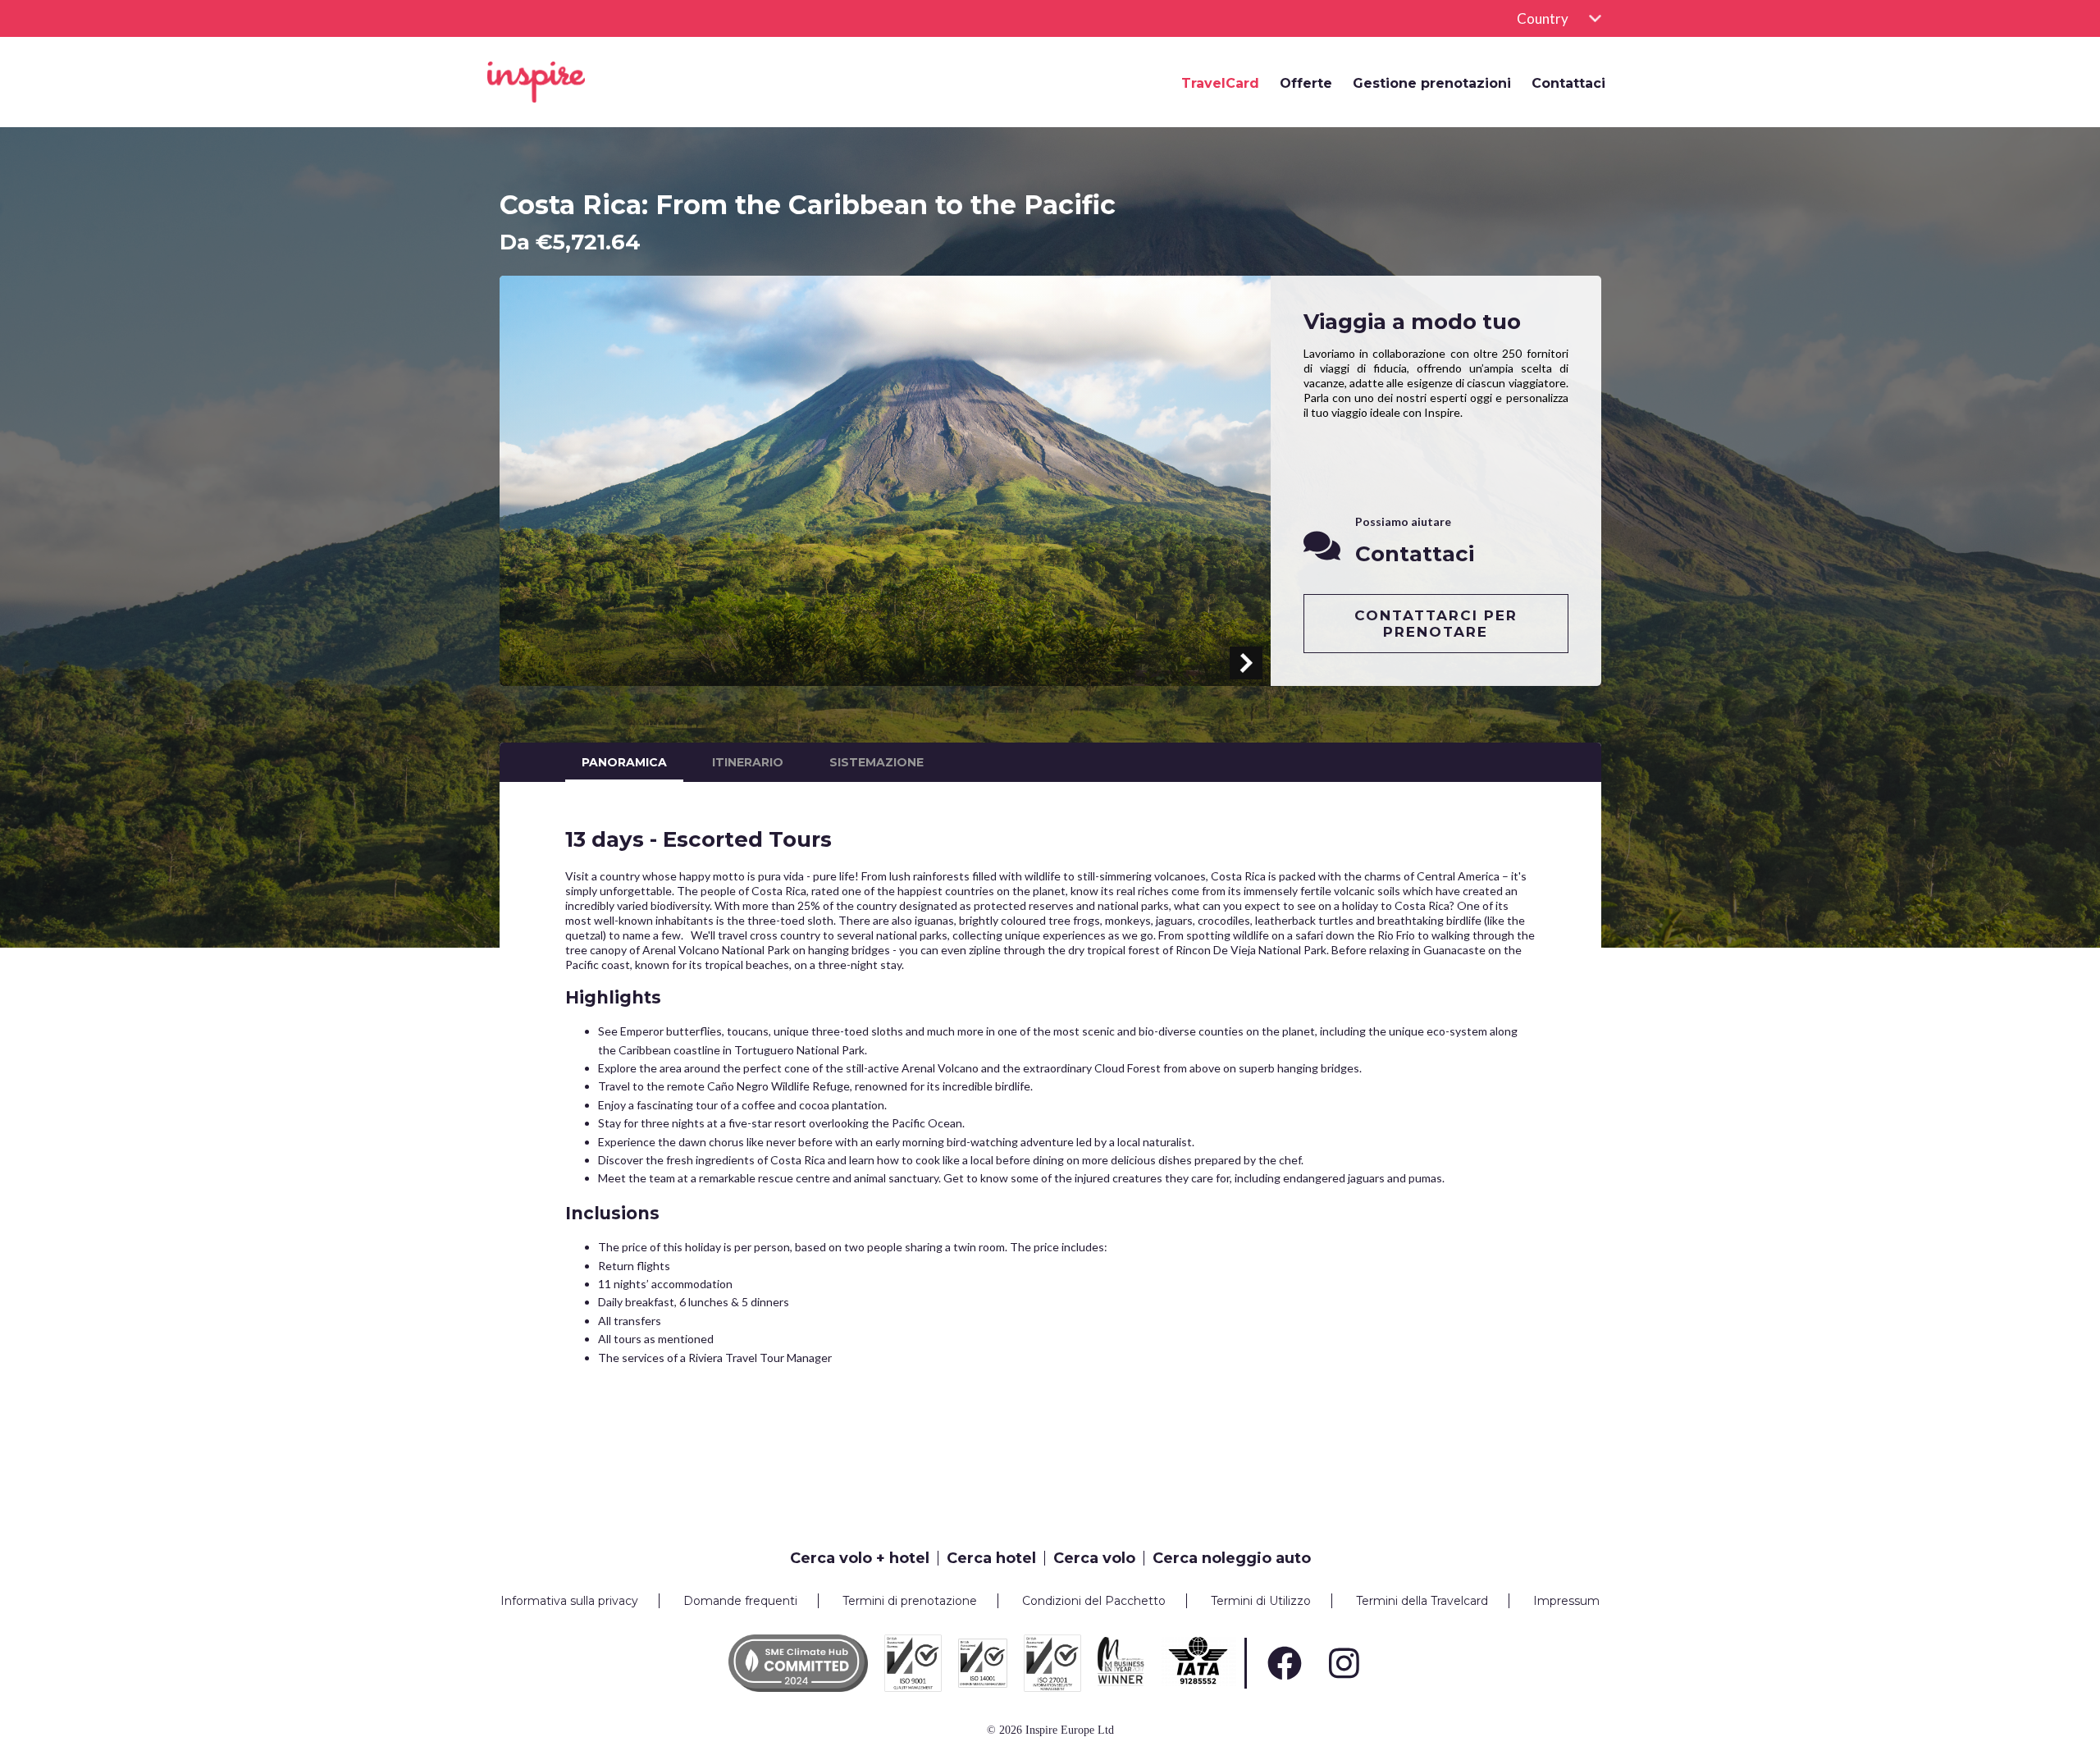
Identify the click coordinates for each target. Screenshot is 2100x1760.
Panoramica (624, 762)
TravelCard (1220, 84)
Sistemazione (877, 762)
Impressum (1566, 1601)
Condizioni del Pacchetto (1094, 1601)
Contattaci (1568, 84)
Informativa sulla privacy (569, 1601)
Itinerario (748, 762)
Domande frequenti (740, 1601)
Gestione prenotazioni (1432, 84)
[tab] (864, 1558)
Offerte (1306, 84)
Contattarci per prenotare (1436, 624)
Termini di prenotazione (910, 1601)
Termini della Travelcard (1422, 1601)
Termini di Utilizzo (1261, 1601)
